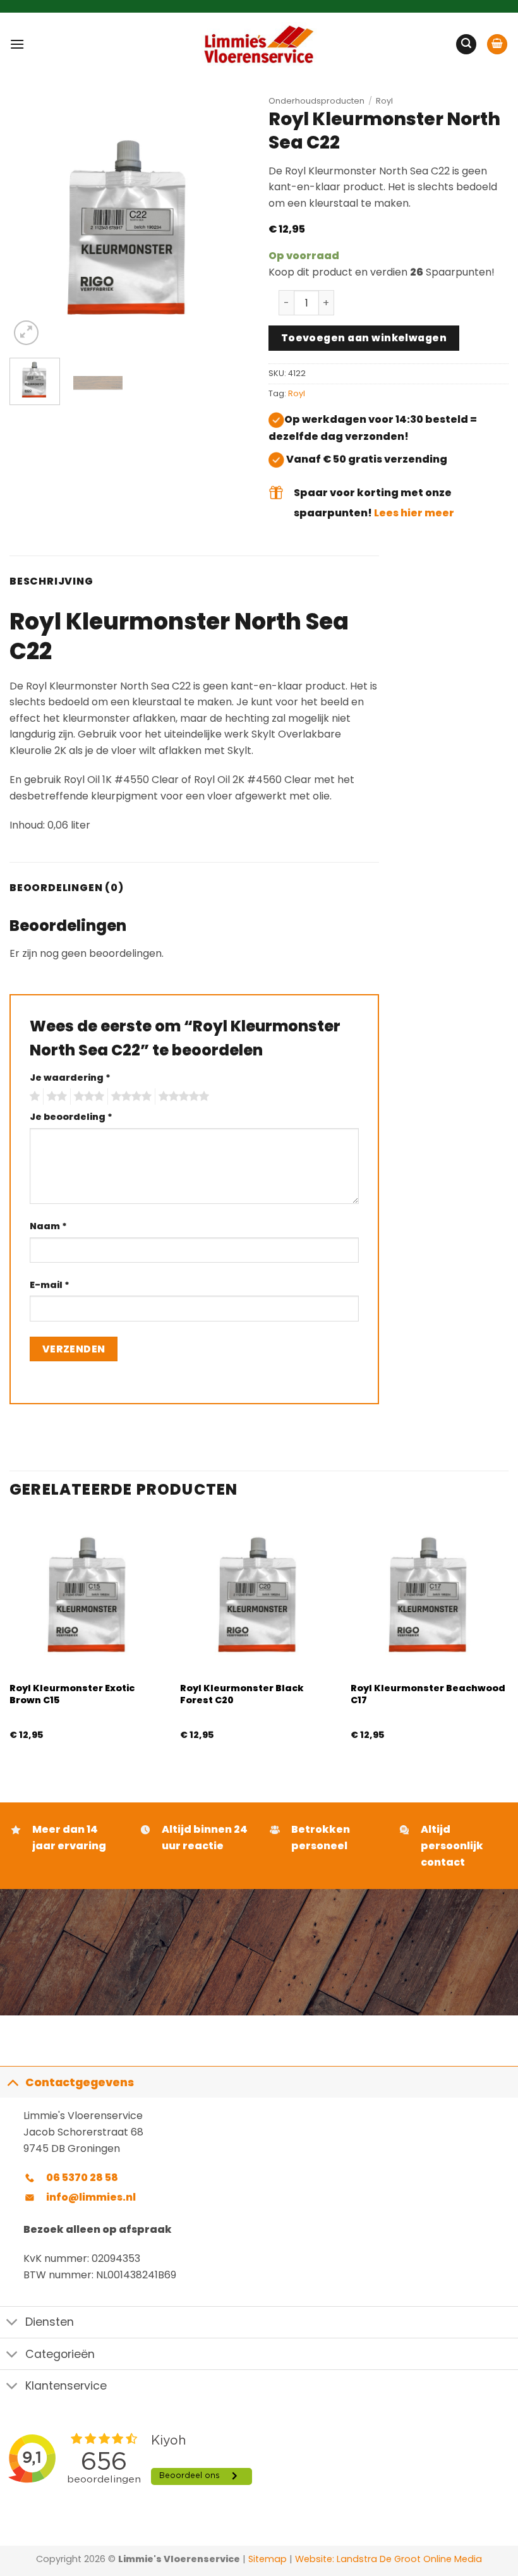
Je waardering (70, 1078)
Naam (48, 1226)
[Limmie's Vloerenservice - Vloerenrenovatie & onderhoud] (259, 44)
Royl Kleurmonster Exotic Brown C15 (72, 1694)
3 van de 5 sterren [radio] (87, 1097)
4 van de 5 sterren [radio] (129, 1097)
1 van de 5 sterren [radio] (33, 1097)
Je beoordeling (71, 1117)
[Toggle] (12, 2082)
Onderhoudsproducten (316, 101)
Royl (384, 101)
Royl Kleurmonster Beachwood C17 (428, 1694)
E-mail (50, 1285)
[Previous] (30, 228)
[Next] (229, 228)
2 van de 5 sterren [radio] (55, 1097)
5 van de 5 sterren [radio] (182, 1097)
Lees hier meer (414, 513)
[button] (17, 44)
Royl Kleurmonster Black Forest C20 (242, 1694)
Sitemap (268, 2559)
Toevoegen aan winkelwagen (364, 338)
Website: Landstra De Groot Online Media (387, 2559)
